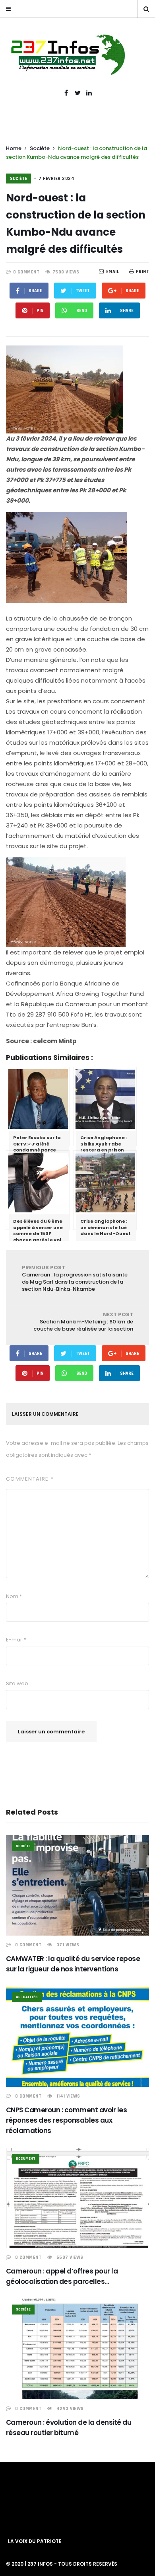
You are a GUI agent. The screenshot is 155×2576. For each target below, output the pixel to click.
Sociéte (40, 148)
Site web (17, 1683)
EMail (113, 272)
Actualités (27, 1997)
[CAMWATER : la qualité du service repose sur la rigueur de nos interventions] (77, 1886)
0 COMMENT (26, 272)
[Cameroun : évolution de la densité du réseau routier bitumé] (77, 2349)
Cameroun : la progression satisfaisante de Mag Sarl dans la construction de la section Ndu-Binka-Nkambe (75, 1278)
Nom (14, 1596)
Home (14, 148)
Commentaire (30, 1479)
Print (142, 272)
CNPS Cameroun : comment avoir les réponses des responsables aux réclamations (66, 2120)
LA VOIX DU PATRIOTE (35, 2541)
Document (26, 2158)
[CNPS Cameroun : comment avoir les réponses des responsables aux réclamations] (77, 2036)
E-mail (16, 1640)
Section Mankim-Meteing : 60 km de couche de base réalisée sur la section (83, 1322)
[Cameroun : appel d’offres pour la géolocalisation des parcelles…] (77, 2198)
